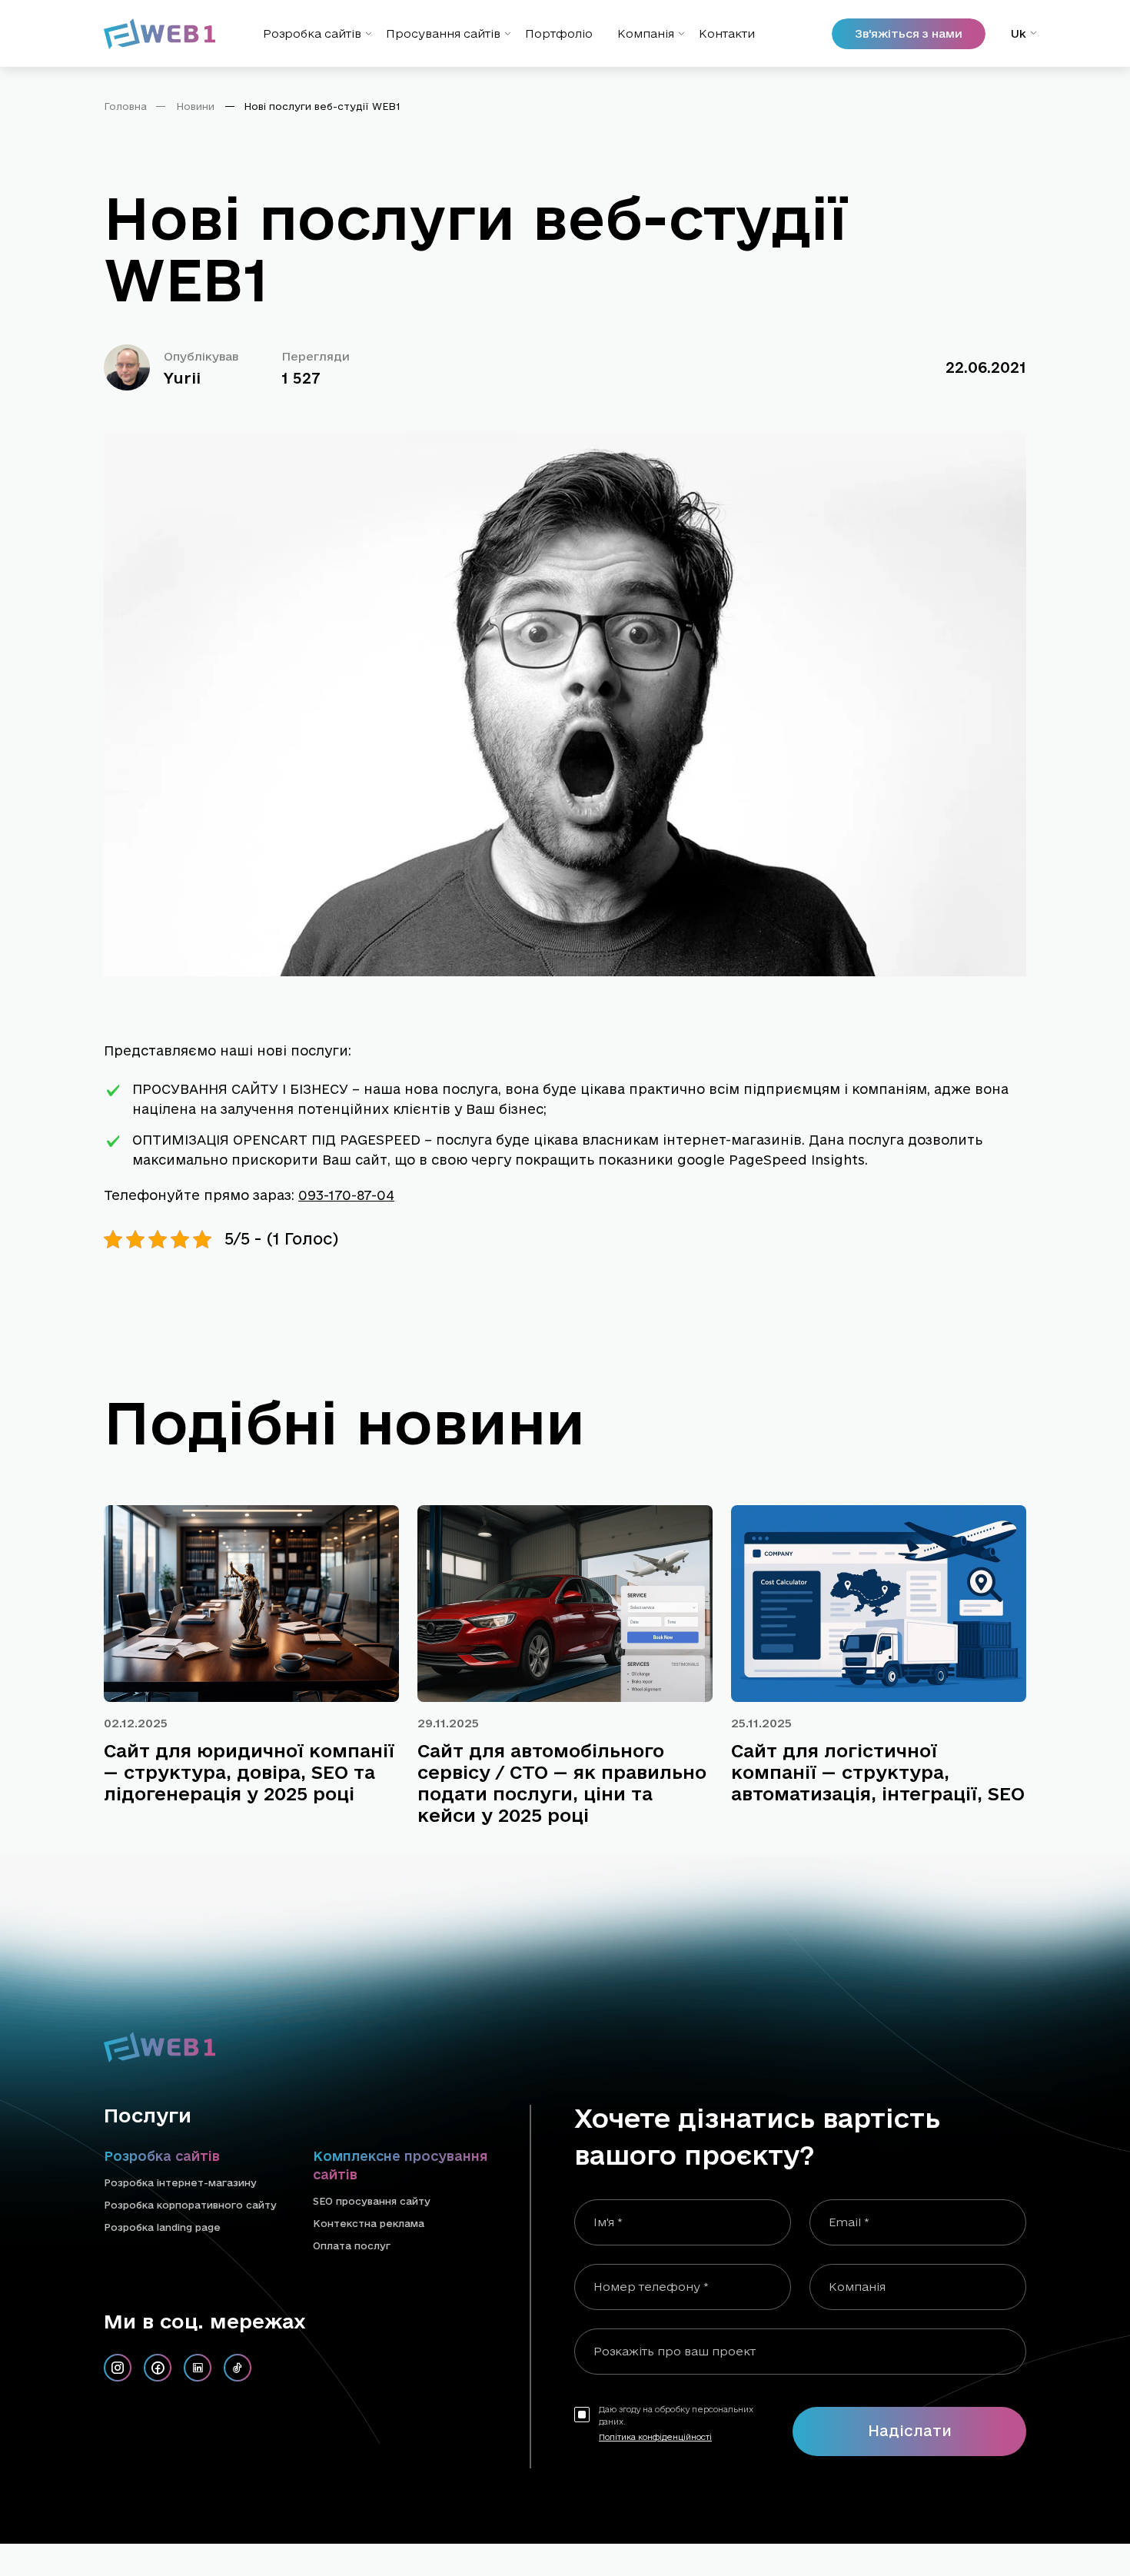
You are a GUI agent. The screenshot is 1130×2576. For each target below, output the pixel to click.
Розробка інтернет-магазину (180, 2182)
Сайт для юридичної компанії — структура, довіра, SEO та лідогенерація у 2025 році (249, 1772)
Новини (195, 106)
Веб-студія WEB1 (749, 2509)
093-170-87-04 (346, 1195)
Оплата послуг (352, 2245)
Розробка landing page (162, 2227)
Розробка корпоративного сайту (190, 2205)
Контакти (727, 33)
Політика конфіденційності (655, 2437)
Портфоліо (559, 33)
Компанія (646, 33)
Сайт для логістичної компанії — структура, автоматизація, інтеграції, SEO (878, 1772)
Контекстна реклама (369, 2223)
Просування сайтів (443, 33)
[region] (565, 112)
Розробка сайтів (312, 33)
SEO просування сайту (372, 2201)
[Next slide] (1001, 1437)
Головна (125, 106)
